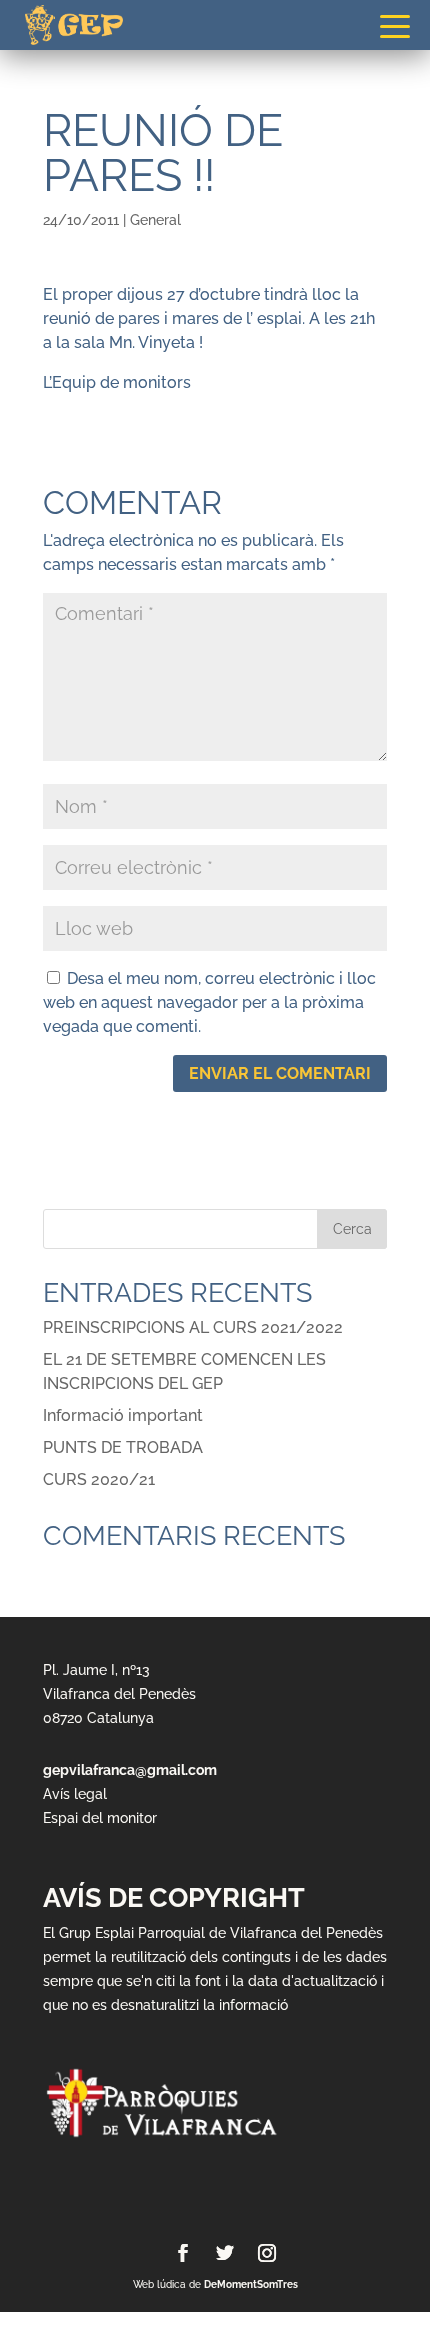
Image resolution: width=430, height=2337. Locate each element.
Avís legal (75, 1794)
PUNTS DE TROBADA (123, 1447)
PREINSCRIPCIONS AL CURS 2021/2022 (193, 1327)
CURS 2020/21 (99, 1479)
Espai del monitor (100, 1818)
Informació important (123, 1415)
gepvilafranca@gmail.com (130, 1770)
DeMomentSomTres (251, 2284)
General (155, 220)
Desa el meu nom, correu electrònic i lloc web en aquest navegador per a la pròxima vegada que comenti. (209, 1002)
